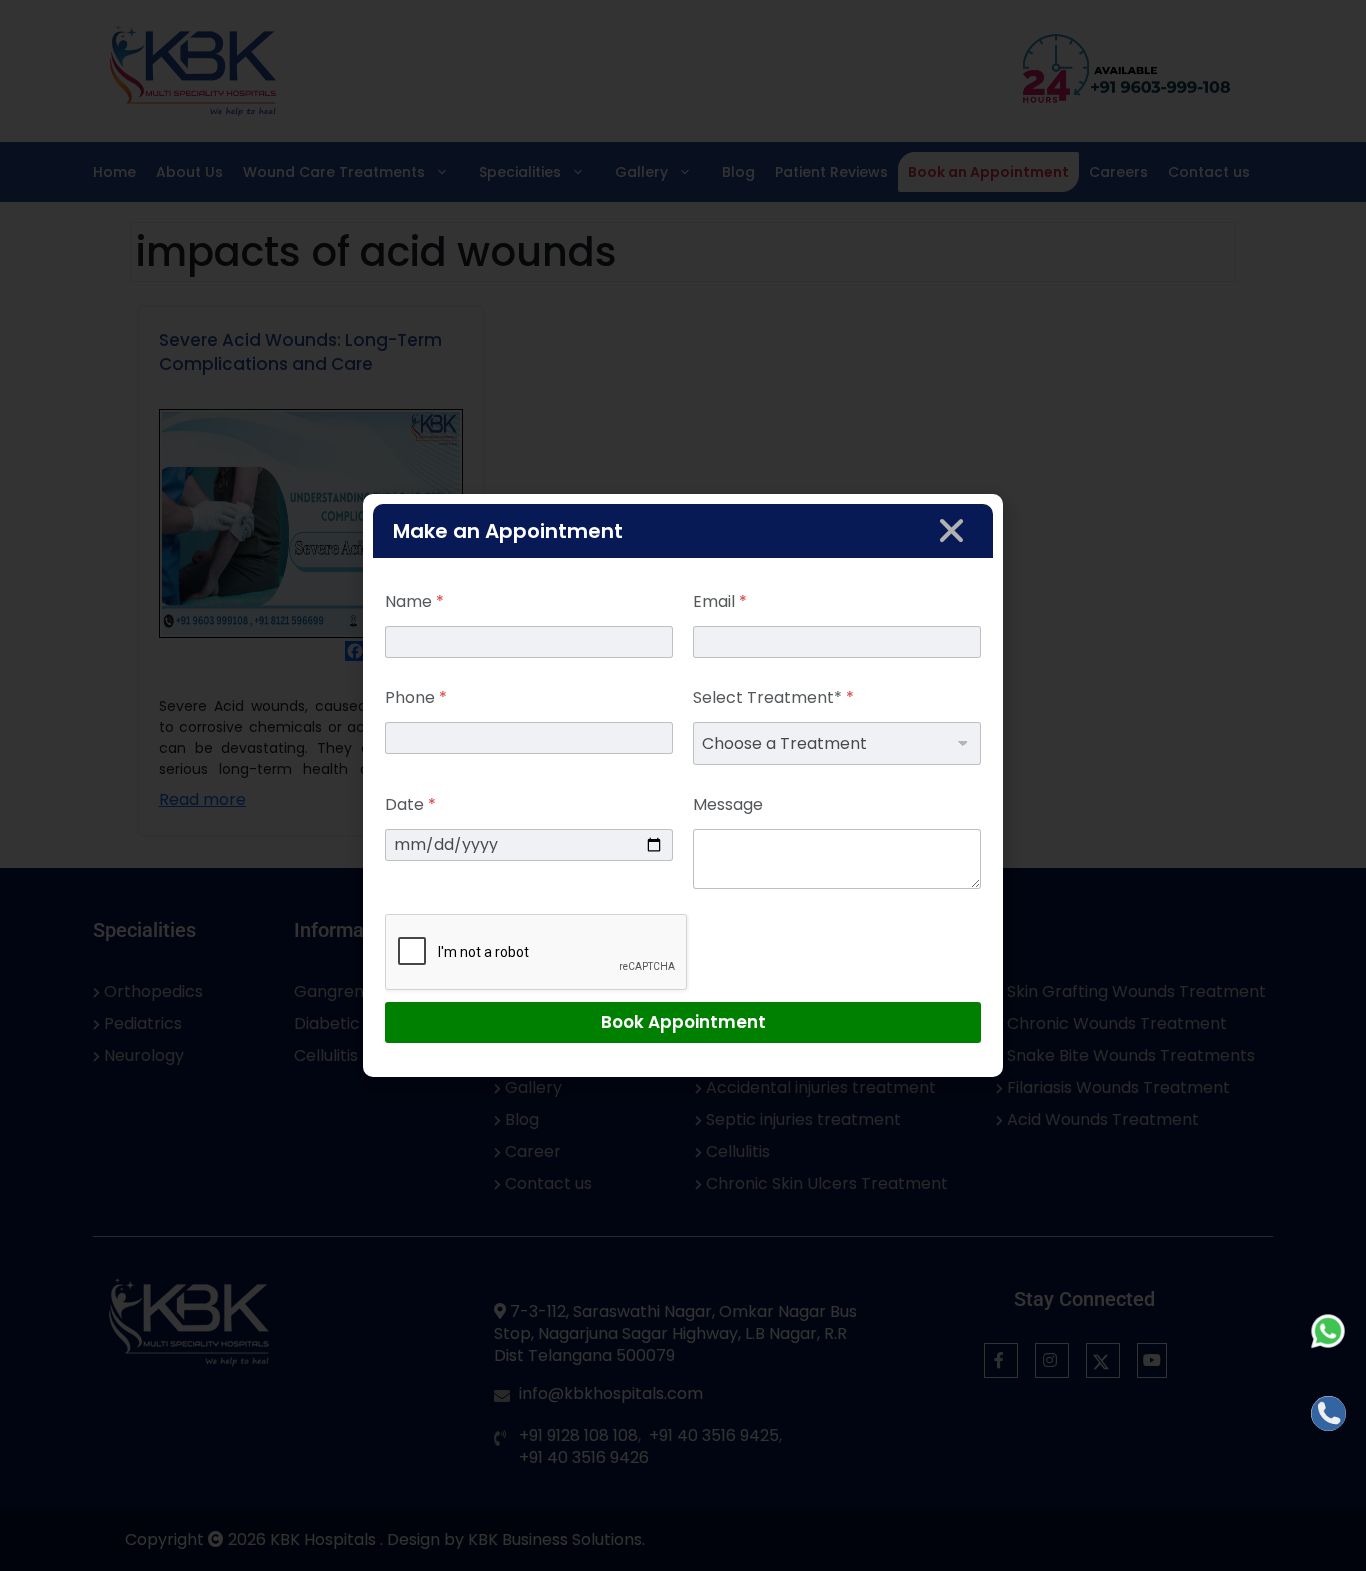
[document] (683, 785)
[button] (951, 530)
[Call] (1328, 1413)
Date (410, 804)
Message (728, 804)
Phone (416, 697)
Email (720, 601)
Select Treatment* (773, 697)
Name (414, 601)
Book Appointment (683, 1022)
